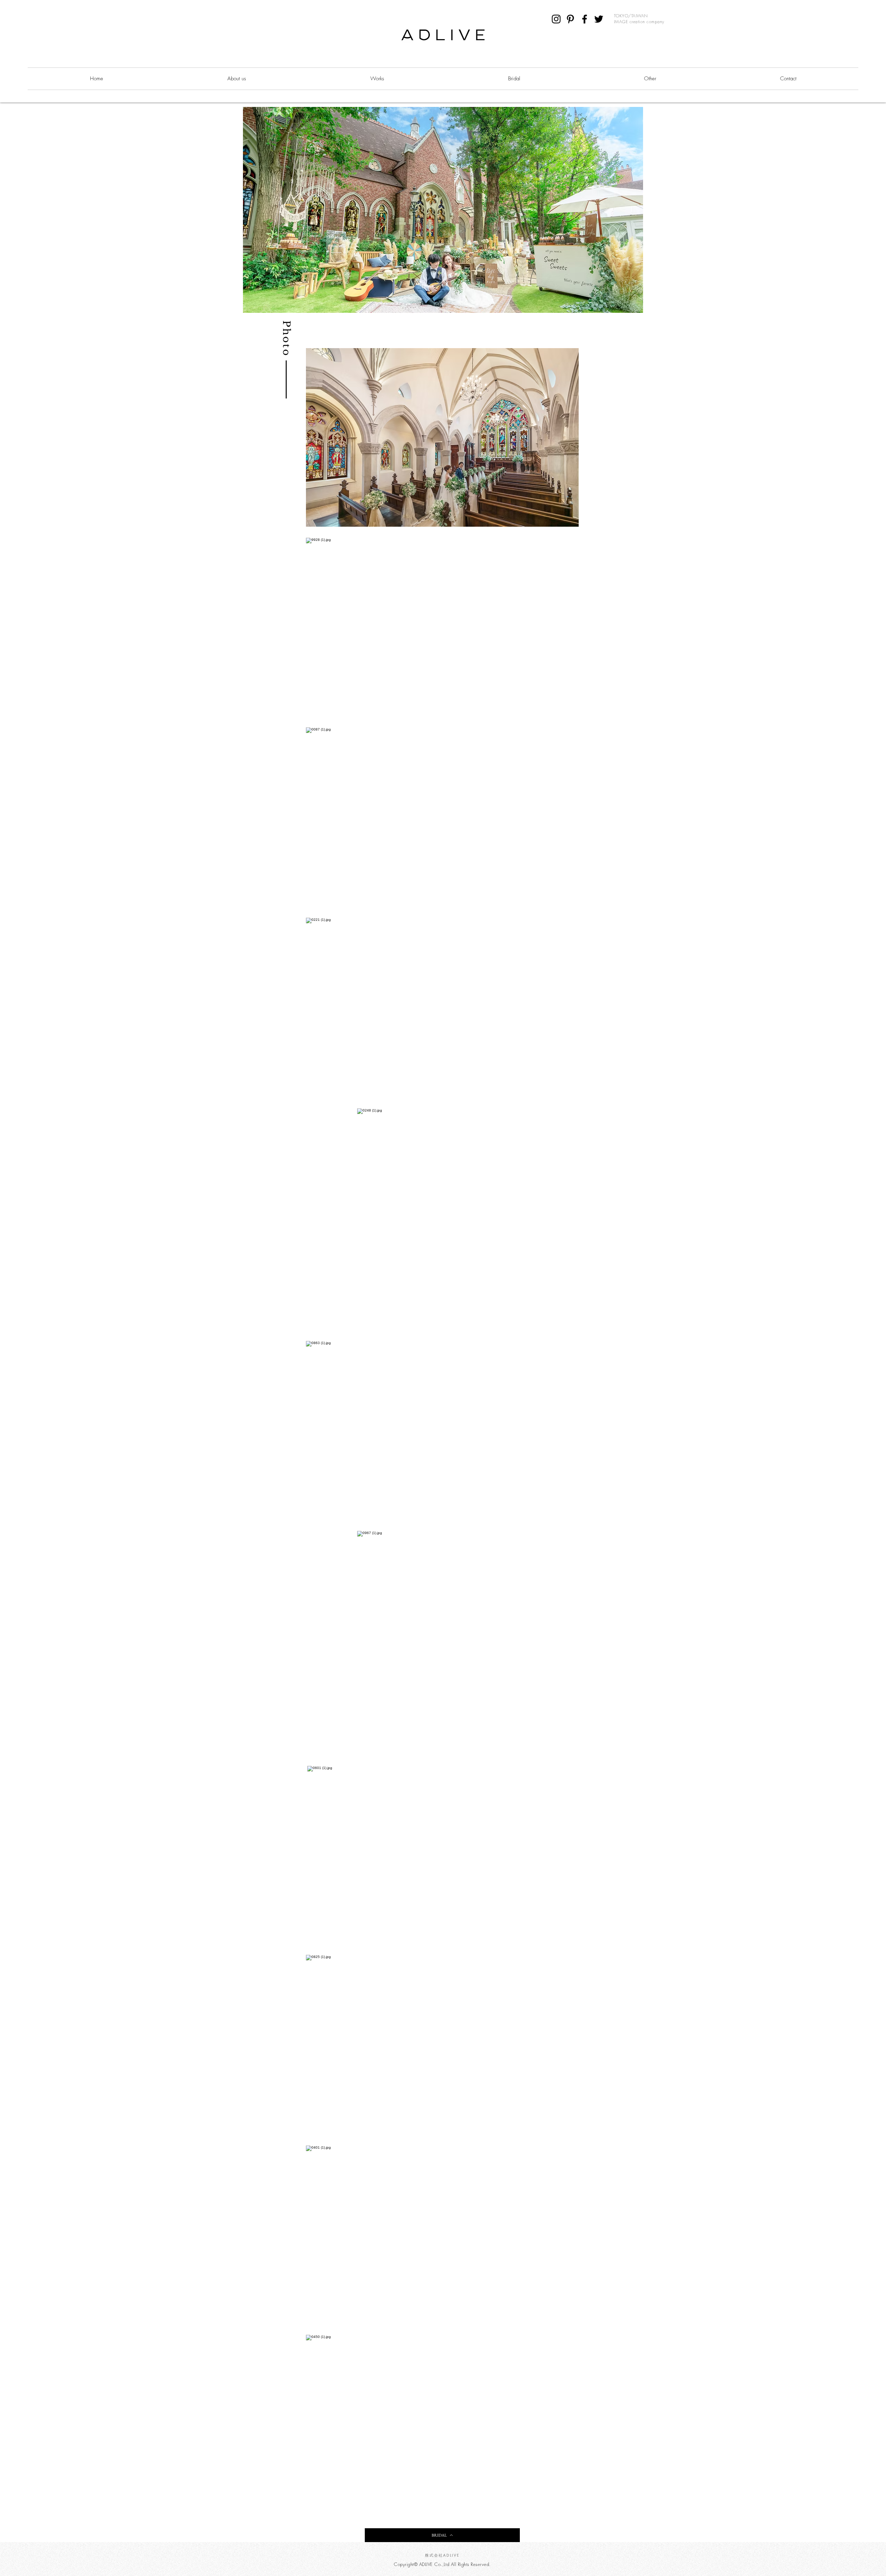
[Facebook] (585, 19)
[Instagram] (556, 19)
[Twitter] (599, 19)
